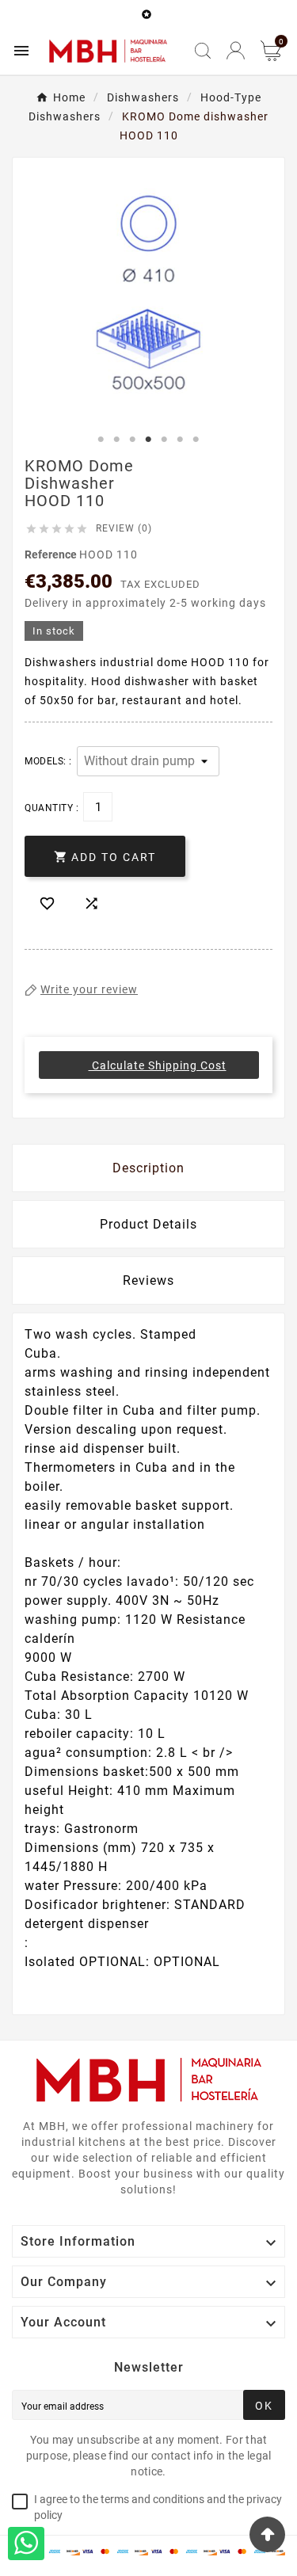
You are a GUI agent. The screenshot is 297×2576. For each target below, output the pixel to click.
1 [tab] (101, 440)
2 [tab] (117, 440)
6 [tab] (181, 440)
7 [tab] (196, 440)
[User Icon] (236, 50)
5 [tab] (165, 440)
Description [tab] (148, 1168)
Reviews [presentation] (148, 1280)
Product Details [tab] (148, 1224)
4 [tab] (149, 440)
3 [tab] (133, 440)
